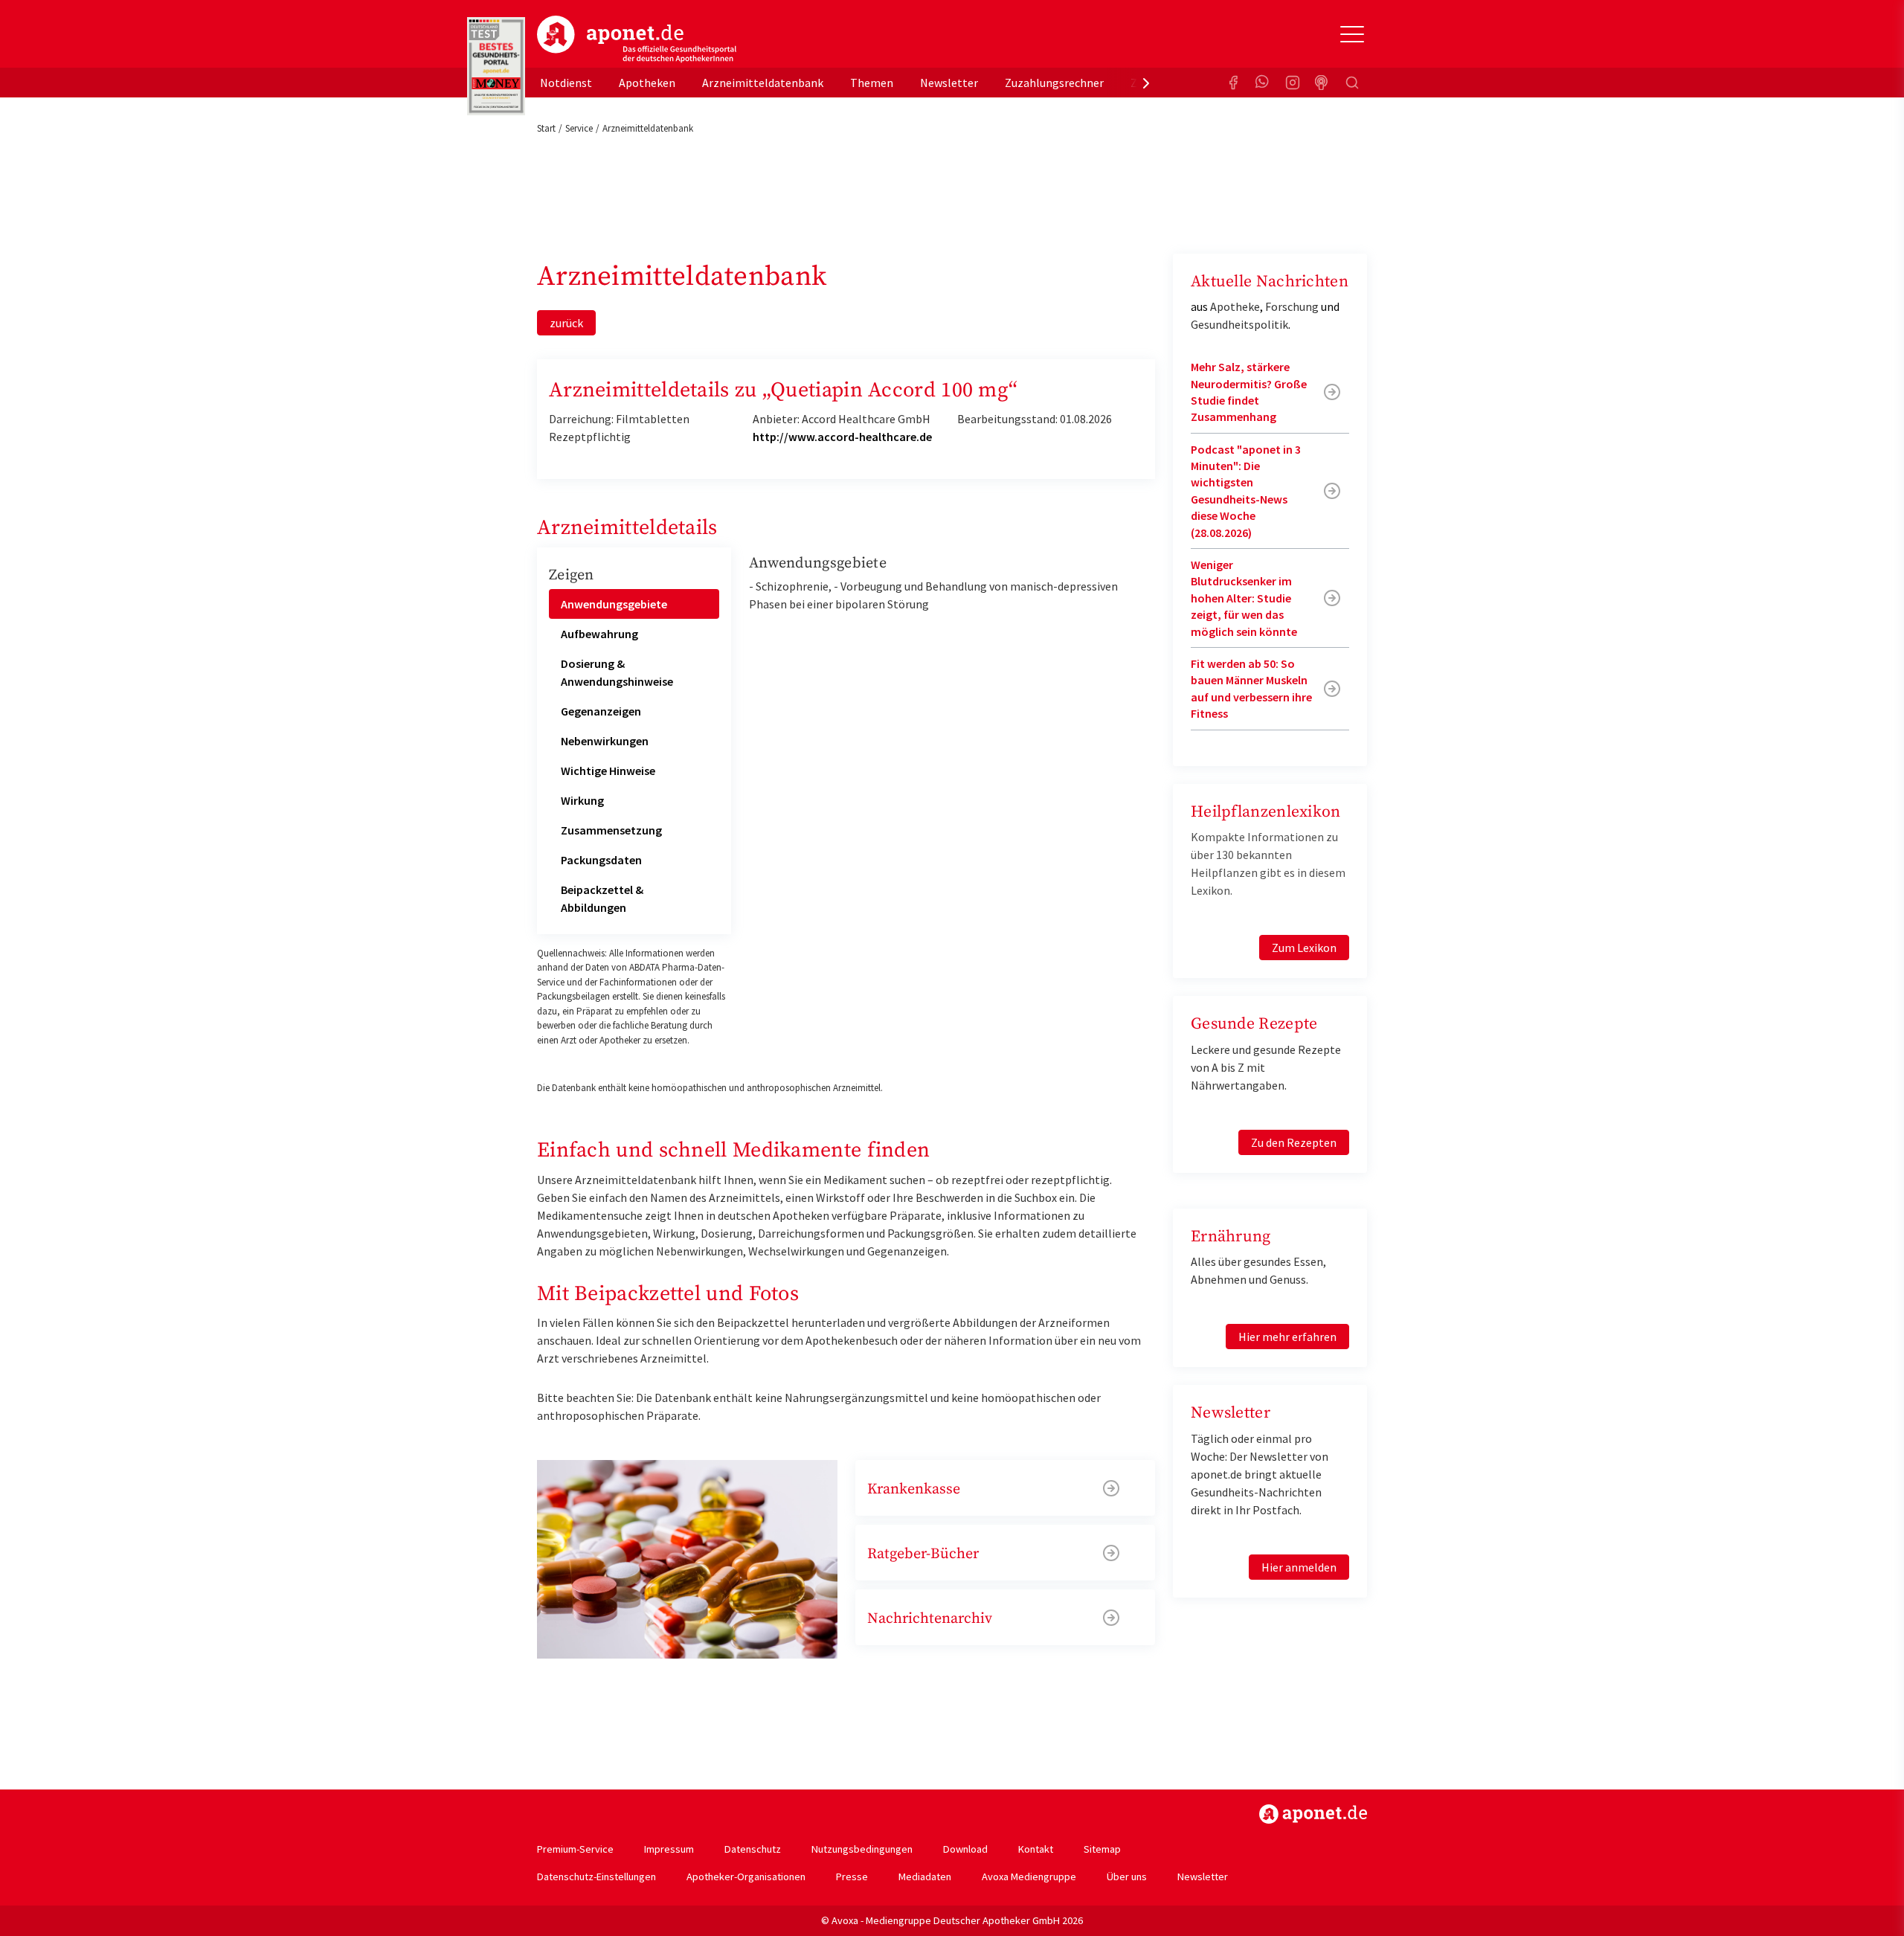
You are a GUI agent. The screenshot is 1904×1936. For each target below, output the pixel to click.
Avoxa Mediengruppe (1029, 1876)
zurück (566, 323)
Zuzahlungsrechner (1054, 83)
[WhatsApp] (1263, 83)
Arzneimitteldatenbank (763, 83)
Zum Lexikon (1304, 948)
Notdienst (566, 83)
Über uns (1127, 1876)
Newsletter (949, 83)
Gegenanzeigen (601, 711)
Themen (872, 83)
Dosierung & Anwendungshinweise (617, 672)
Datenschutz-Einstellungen (596, 1876)
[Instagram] (1293, 83)
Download (965, 1849)
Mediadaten (925, 1876)
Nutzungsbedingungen (862, 1849)
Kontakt (1036, 1849)
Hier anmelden (1299, 1567)
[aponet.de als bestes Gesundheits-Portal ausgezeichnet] (496, 66)
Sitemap (1102, 1849)
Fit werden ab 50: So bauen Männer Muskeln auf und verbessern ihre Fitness (1251, 688)
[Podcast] (1322, 83)
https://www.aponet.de (1313, 1814)
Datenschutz (753, 1849)
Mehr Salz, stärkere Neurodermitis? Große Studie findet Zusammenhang (1249, 392)
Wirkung (582, 800)
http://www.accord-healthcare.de (842, 437)
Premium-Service (575, 1849)
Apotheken (647, 83)
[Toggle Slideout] (1352, 34)
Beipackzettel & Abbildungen (602, 898)
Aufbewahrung (599, 634)
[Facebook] (1233, 83)
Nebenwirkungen (605, 741)
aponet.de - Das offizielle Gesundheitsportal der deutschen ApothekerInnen (637, 39)
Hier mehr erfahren (1287, 1337)
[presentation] (1146, 83)
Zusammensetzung (611, 830)
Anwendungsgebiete (614, 604)
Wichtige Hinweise (608, 771)
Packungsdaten (601, 860)
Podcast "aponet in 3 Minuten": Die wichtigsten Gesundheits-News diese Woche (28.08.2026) (1246, 491)
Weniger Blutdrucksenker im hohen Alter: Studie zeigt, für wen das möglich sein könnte (1244, 598)
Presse (852, 1876)
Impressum (669, 1849)
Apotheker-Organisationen (746, 1876)
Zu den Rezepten (1294, 1142)
